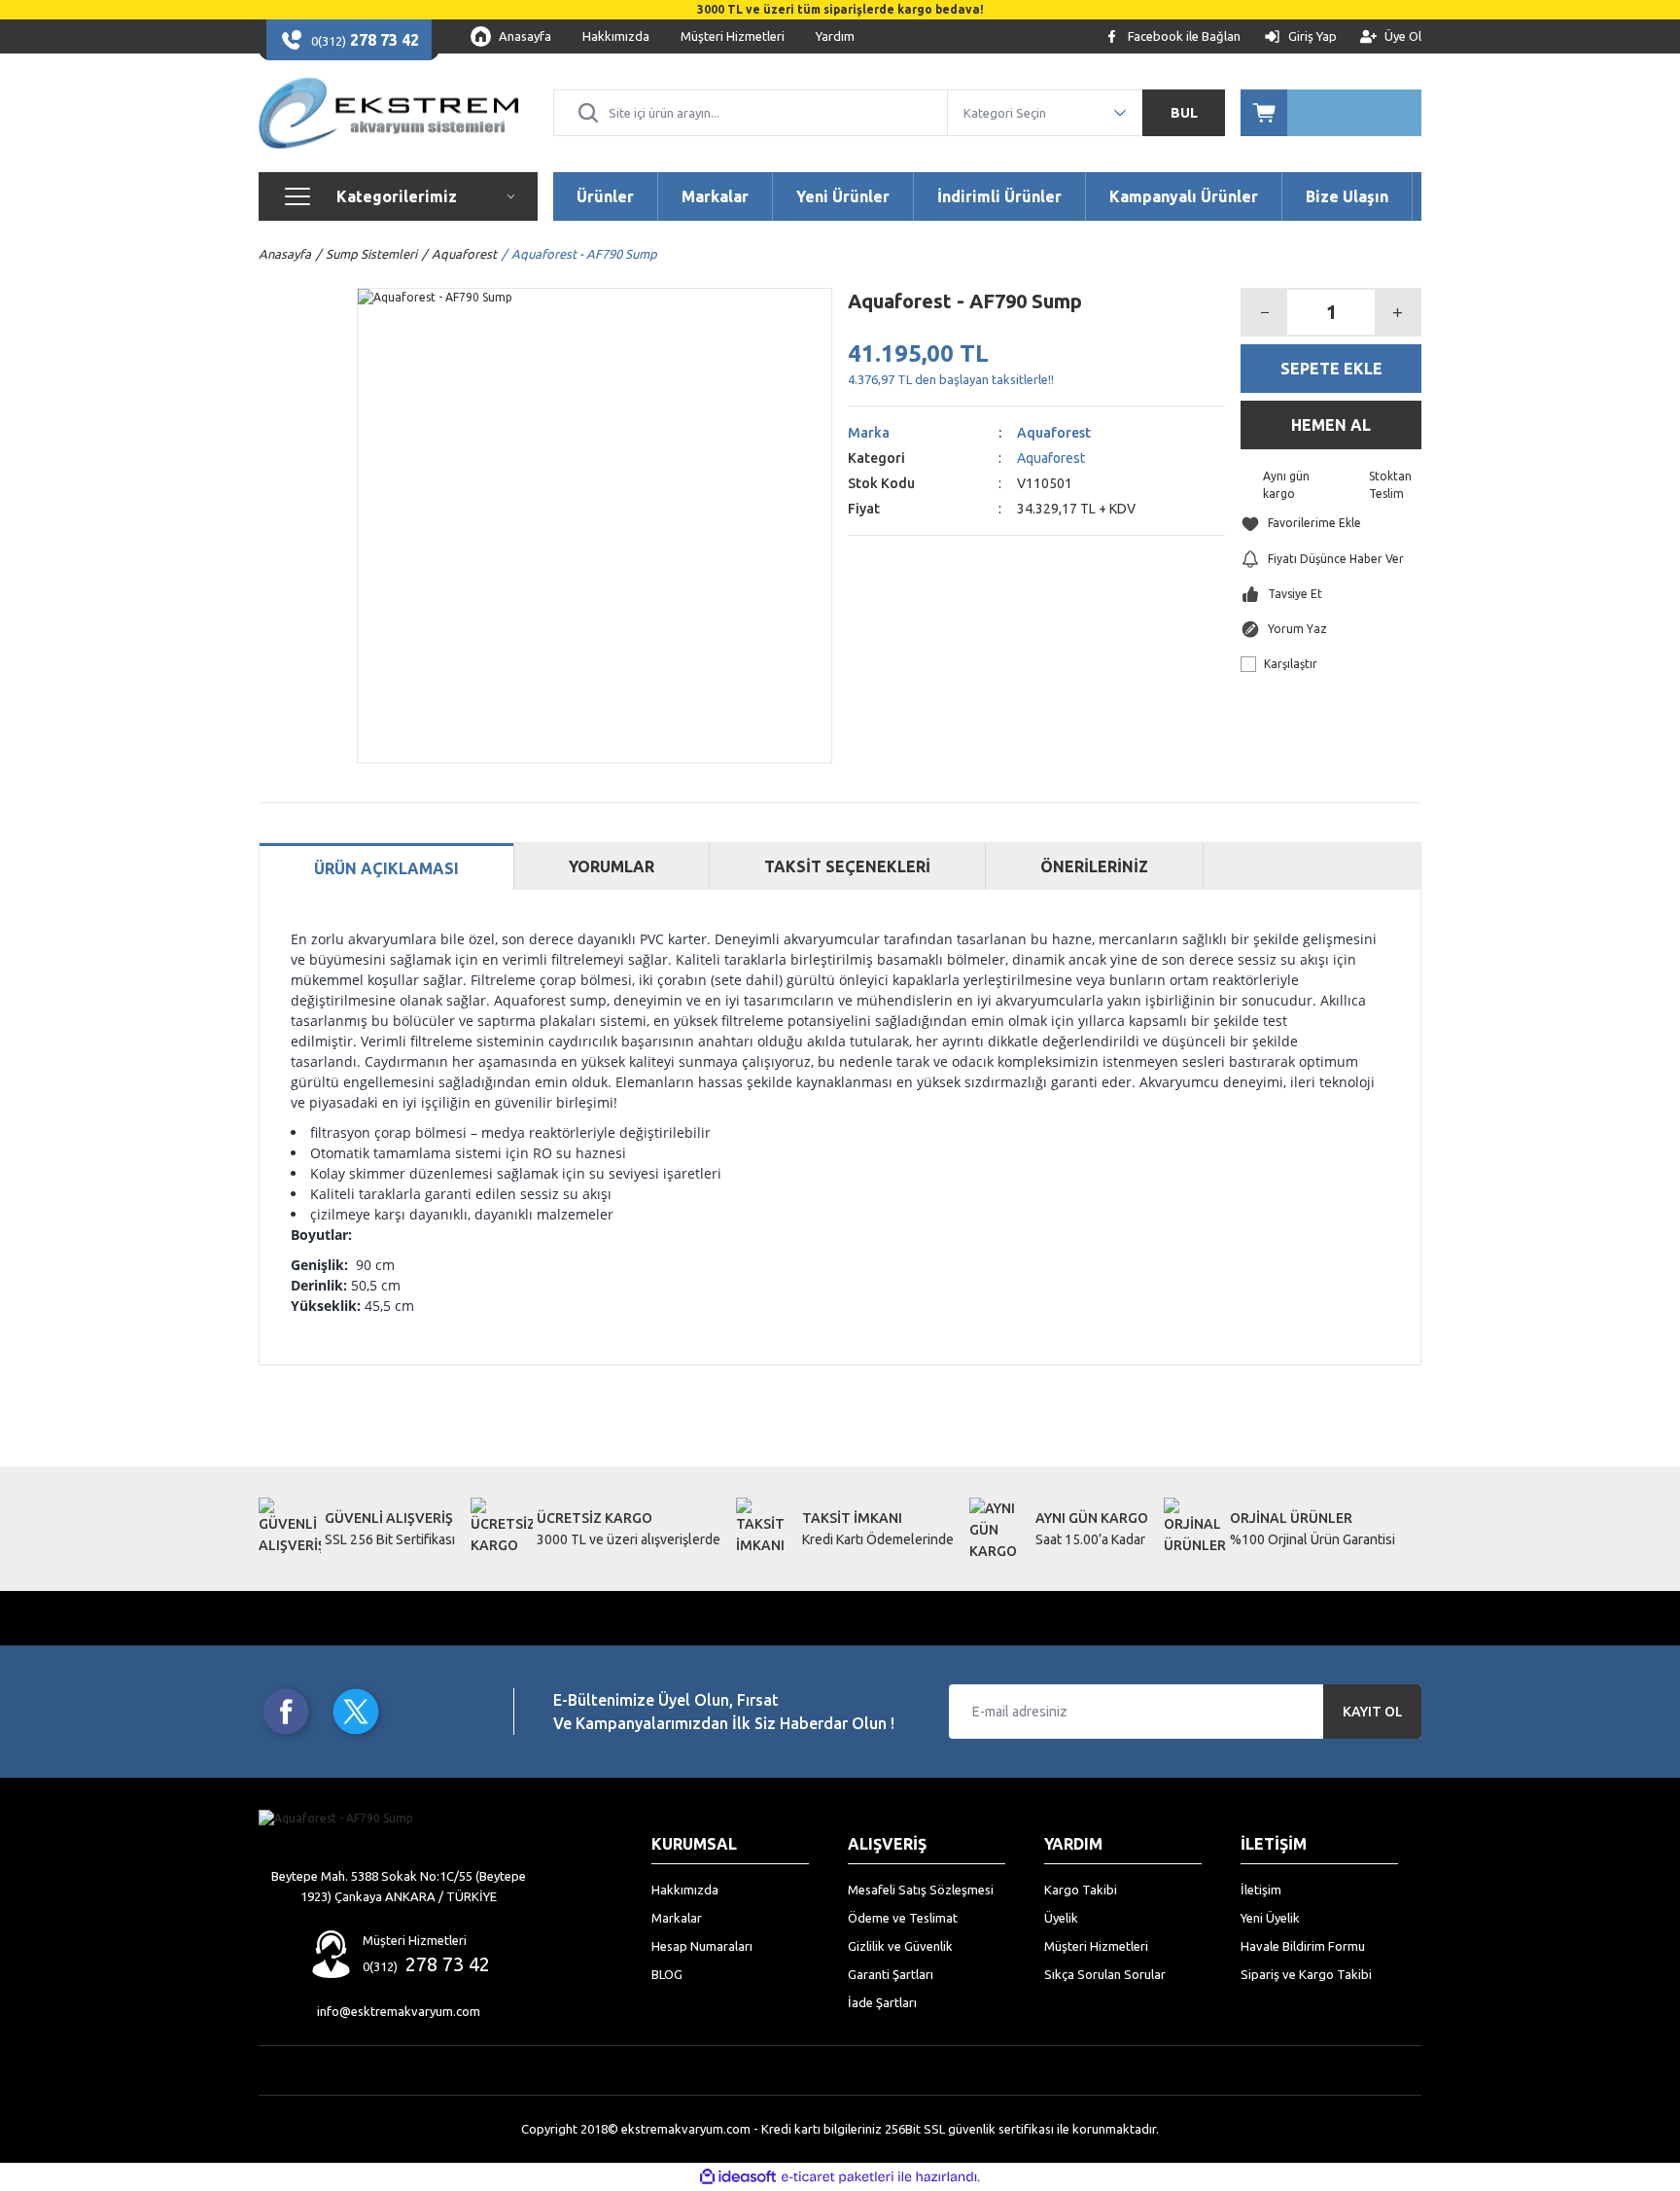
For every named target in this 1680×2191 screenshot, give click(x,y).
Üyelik (1061, 1918)
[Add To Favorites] (1331, 524)
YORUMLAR (612, 866)
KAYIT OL (1373, 1712)
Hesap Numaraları (702, 1946)
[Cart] (1331, 113)
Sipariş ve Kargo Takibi (1306, 1974)
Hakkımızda (685, 1890)
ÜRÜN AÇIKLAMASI (386, 868)
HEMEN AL (1331, 425)
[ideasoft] (738, 2177)
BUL (1184, 113)
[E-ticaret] (838, 2177)
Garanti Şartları (891, 1974)
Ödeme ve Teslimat (903, 1918)
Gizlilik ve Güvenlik (900, 1946)
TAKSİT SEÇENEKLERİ (847, 866)
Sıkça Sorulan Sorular (1105, 1974)
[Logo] (388, 113)
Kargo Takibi (1081, 1890)
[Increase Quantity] (1397, 312)
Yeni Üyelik (1270, 1918)
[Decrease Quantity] (1265, 312)
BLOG (667, 1974)
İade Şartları (882, 2002)
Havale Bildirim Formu (1303, 1946)
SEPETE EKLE (1331, 369)
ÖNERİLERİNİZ (1094, 866)
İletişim (1261, 1890)
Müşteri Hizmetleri (1096, 1946)
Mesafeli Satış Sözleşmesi (921, 1890)
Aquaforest (1054, 433)
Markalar (677, 1918)
